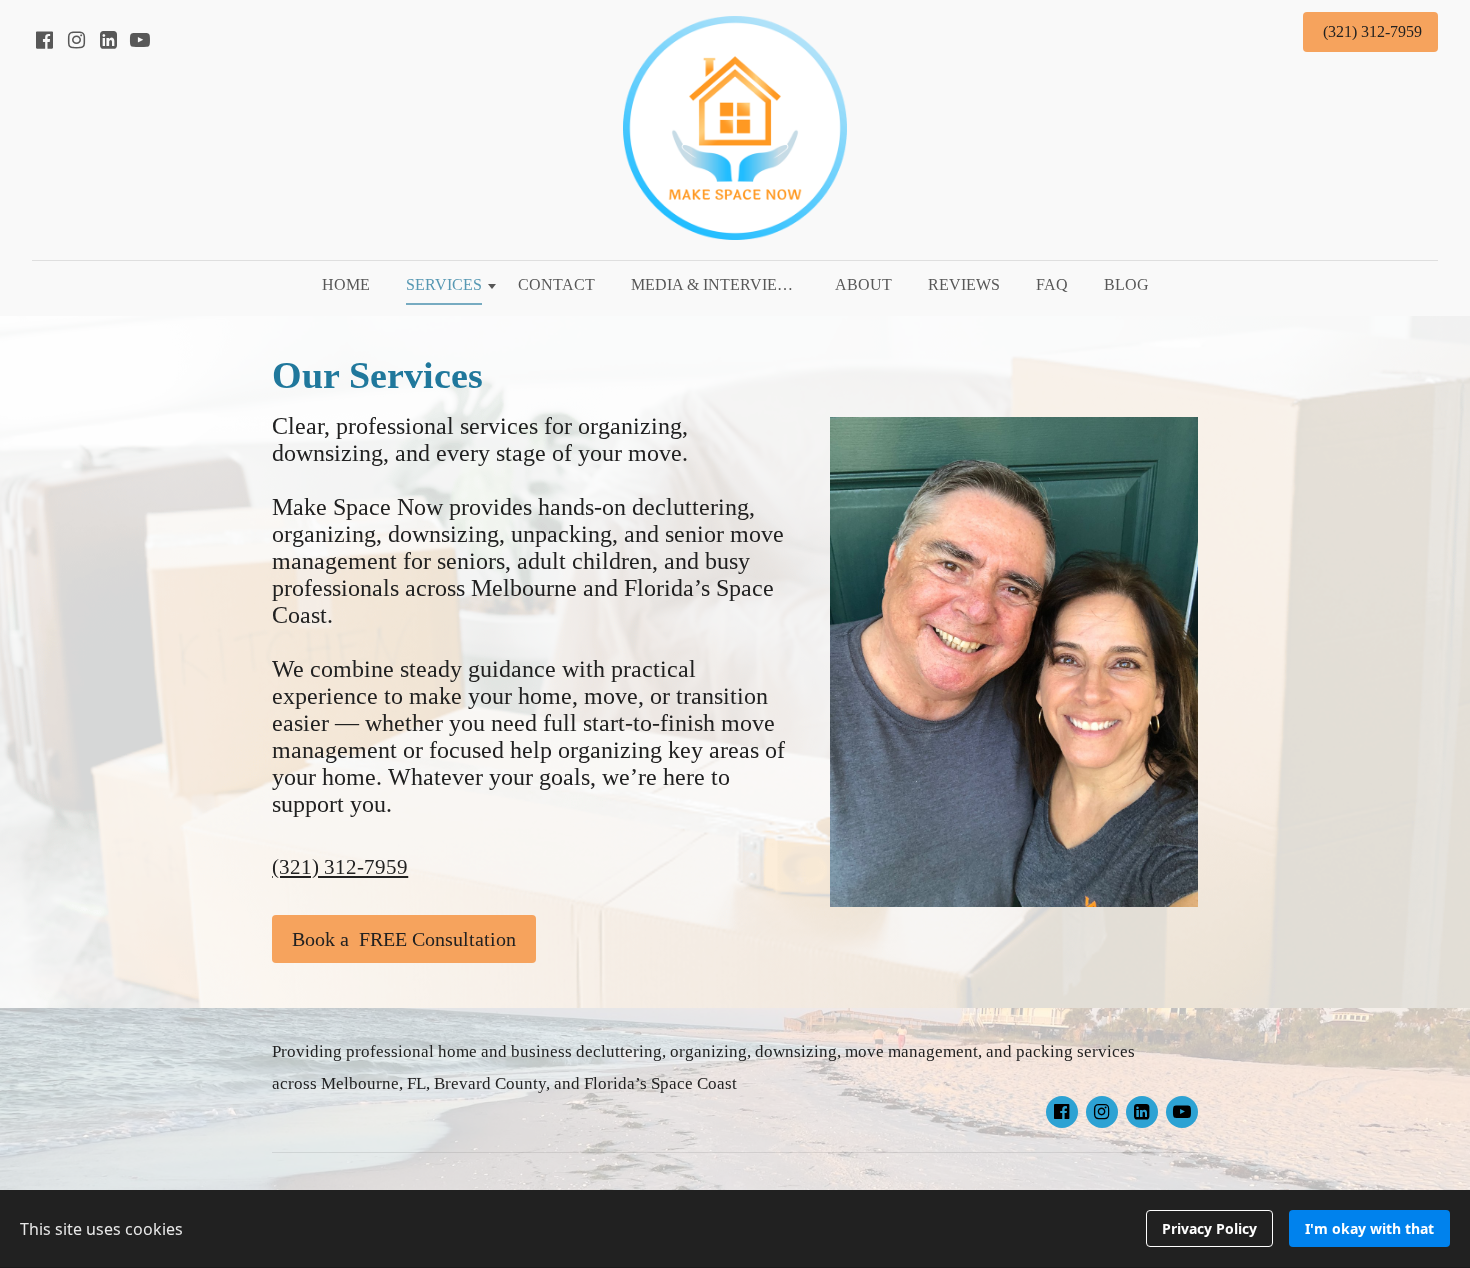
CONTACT (556, 284)
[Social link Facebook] (44, 40)
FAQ (1052, 284)
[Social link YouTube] (140, 40)
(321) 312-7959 (340, 867)
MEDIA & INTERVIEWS (716, 284)
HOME (346, 284)
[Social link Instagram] (76, 40)
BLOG (1126, 284)
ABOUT (863, 284)
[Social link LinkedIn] (108, 40)
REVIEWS (964, 284)
